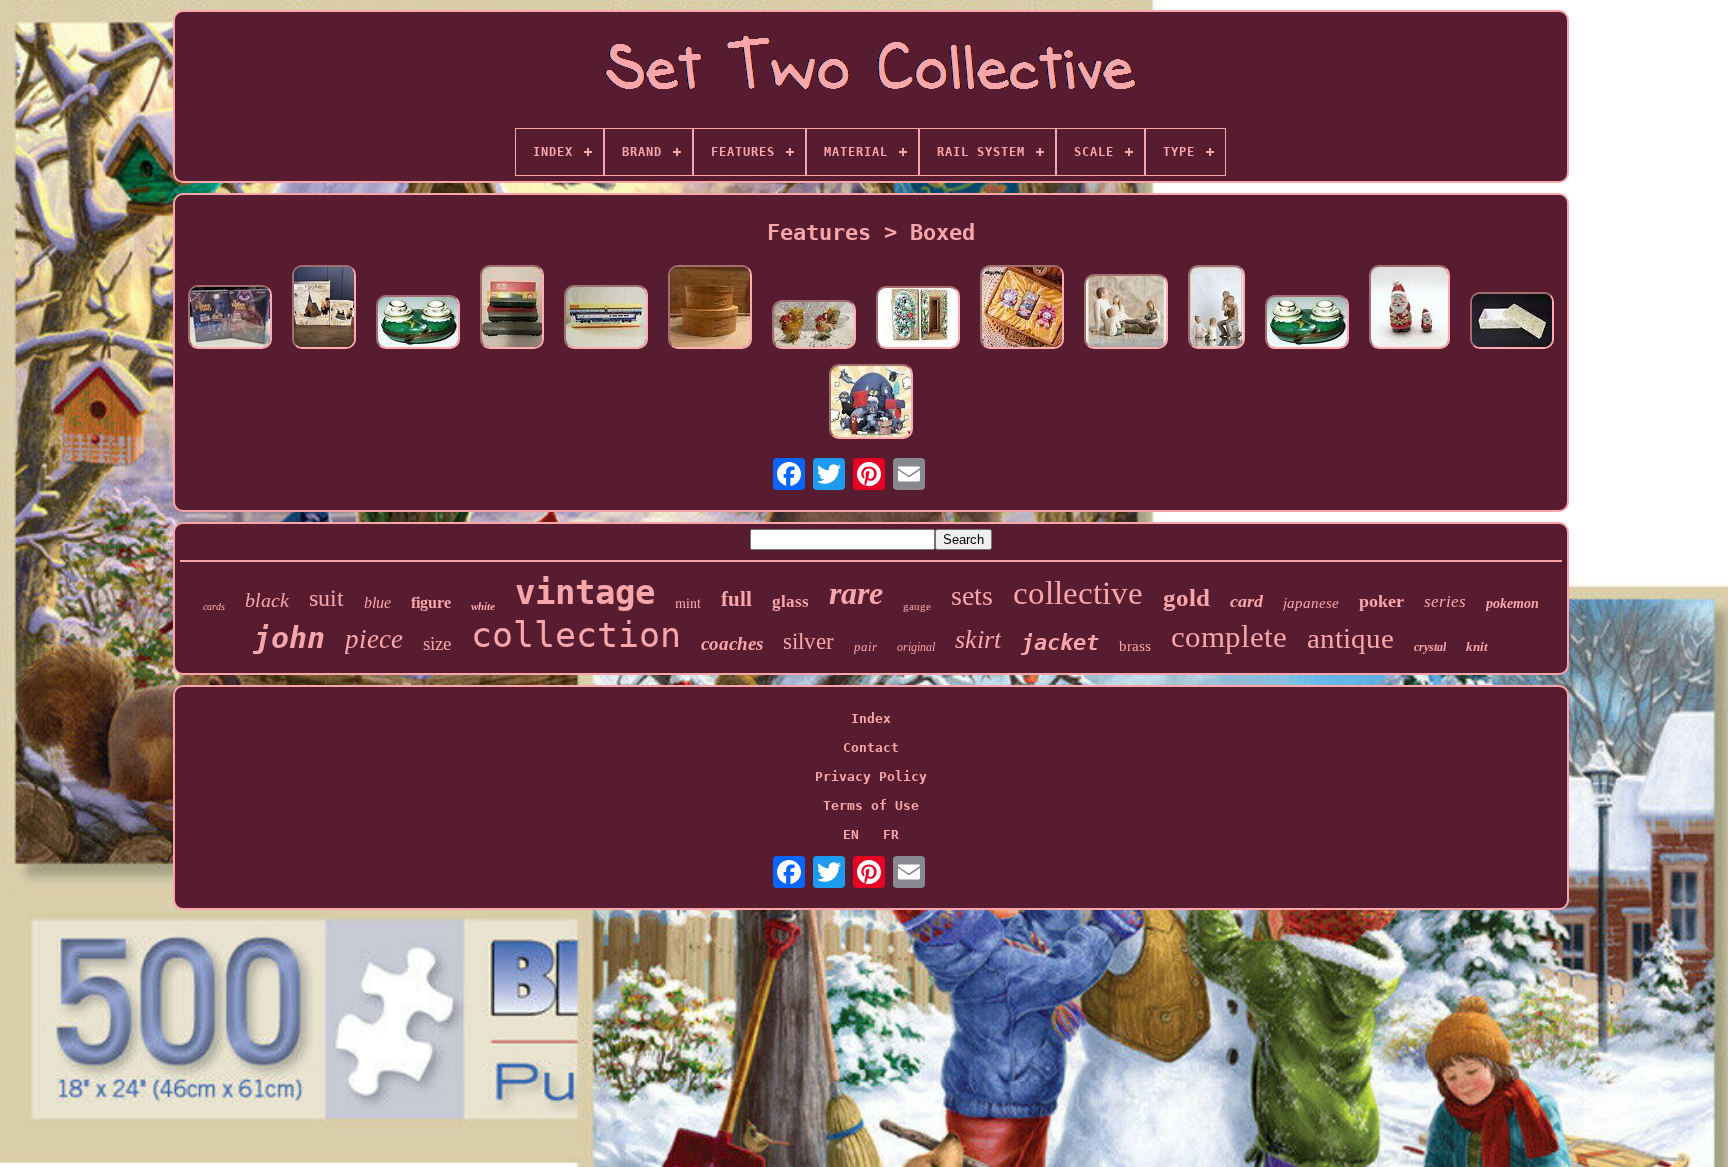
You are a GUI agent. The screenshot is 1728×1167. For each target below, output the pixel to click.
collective (1078, 593)
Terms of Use (871, 805)
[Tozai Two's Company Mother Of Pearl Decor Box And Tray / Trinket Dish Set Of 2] (1512, 322)
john (289, 637)
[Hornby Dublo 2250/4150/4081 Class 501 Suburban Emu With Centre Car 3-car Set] (512, 308)
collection (576, 635)
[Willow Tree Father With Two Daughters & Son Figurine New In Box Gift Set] (1126, 313)
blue (377, 602)
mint (688, 602)
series (1445, 601)
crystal (1430, 647)
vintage (585, 592)
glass (790, 601)
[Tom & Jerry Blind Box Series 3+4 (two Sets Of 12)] (871, 403)
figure (431, 602)
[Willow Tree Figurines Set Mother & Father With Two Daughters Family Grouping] (1216, 308)
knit (1477, 646)
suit (326, 598)
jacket (1060, 642)
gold (1186, 597)
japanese (1311, 603)
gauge (917, 606)
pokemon (1512, 603)
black (267, 600)
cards (214, 606)
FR (891, 834)
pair (865, 646)
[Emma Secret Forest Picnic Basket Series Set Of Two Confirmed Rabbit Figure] (1022, 308)
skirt (978, 639)
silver (808, 641)
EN (851, 834)
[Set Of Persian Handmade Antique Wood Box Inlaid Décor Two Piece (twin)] (918, 319)
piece (374, 639)
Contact (871, 747)
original (916, 647)
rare (856, 593)
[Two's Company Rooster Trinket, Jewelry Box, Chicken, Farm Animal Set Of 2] (814, 326)
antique (1350, 638)
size (437, 643)
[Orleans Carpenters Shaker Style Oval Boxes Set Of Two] (710, 308)
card (1246, 601)
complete (1229, 636)
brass (1135, 646)
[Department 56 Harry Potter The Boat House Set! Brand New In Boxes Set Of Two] (324, 308)
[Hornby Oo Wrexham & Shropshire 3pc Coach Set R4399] (606, 318)
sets (972, 595)
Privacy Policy (871, 776)
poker (1381, 601)
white (483, 606)
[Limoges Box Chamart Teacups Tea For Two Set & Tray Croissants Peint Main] (418, 323)
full (736, 599)
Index (871, 718)
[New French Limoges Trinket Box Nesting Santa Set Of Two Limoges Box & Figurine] (1409, 308)
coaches (732, 643)
